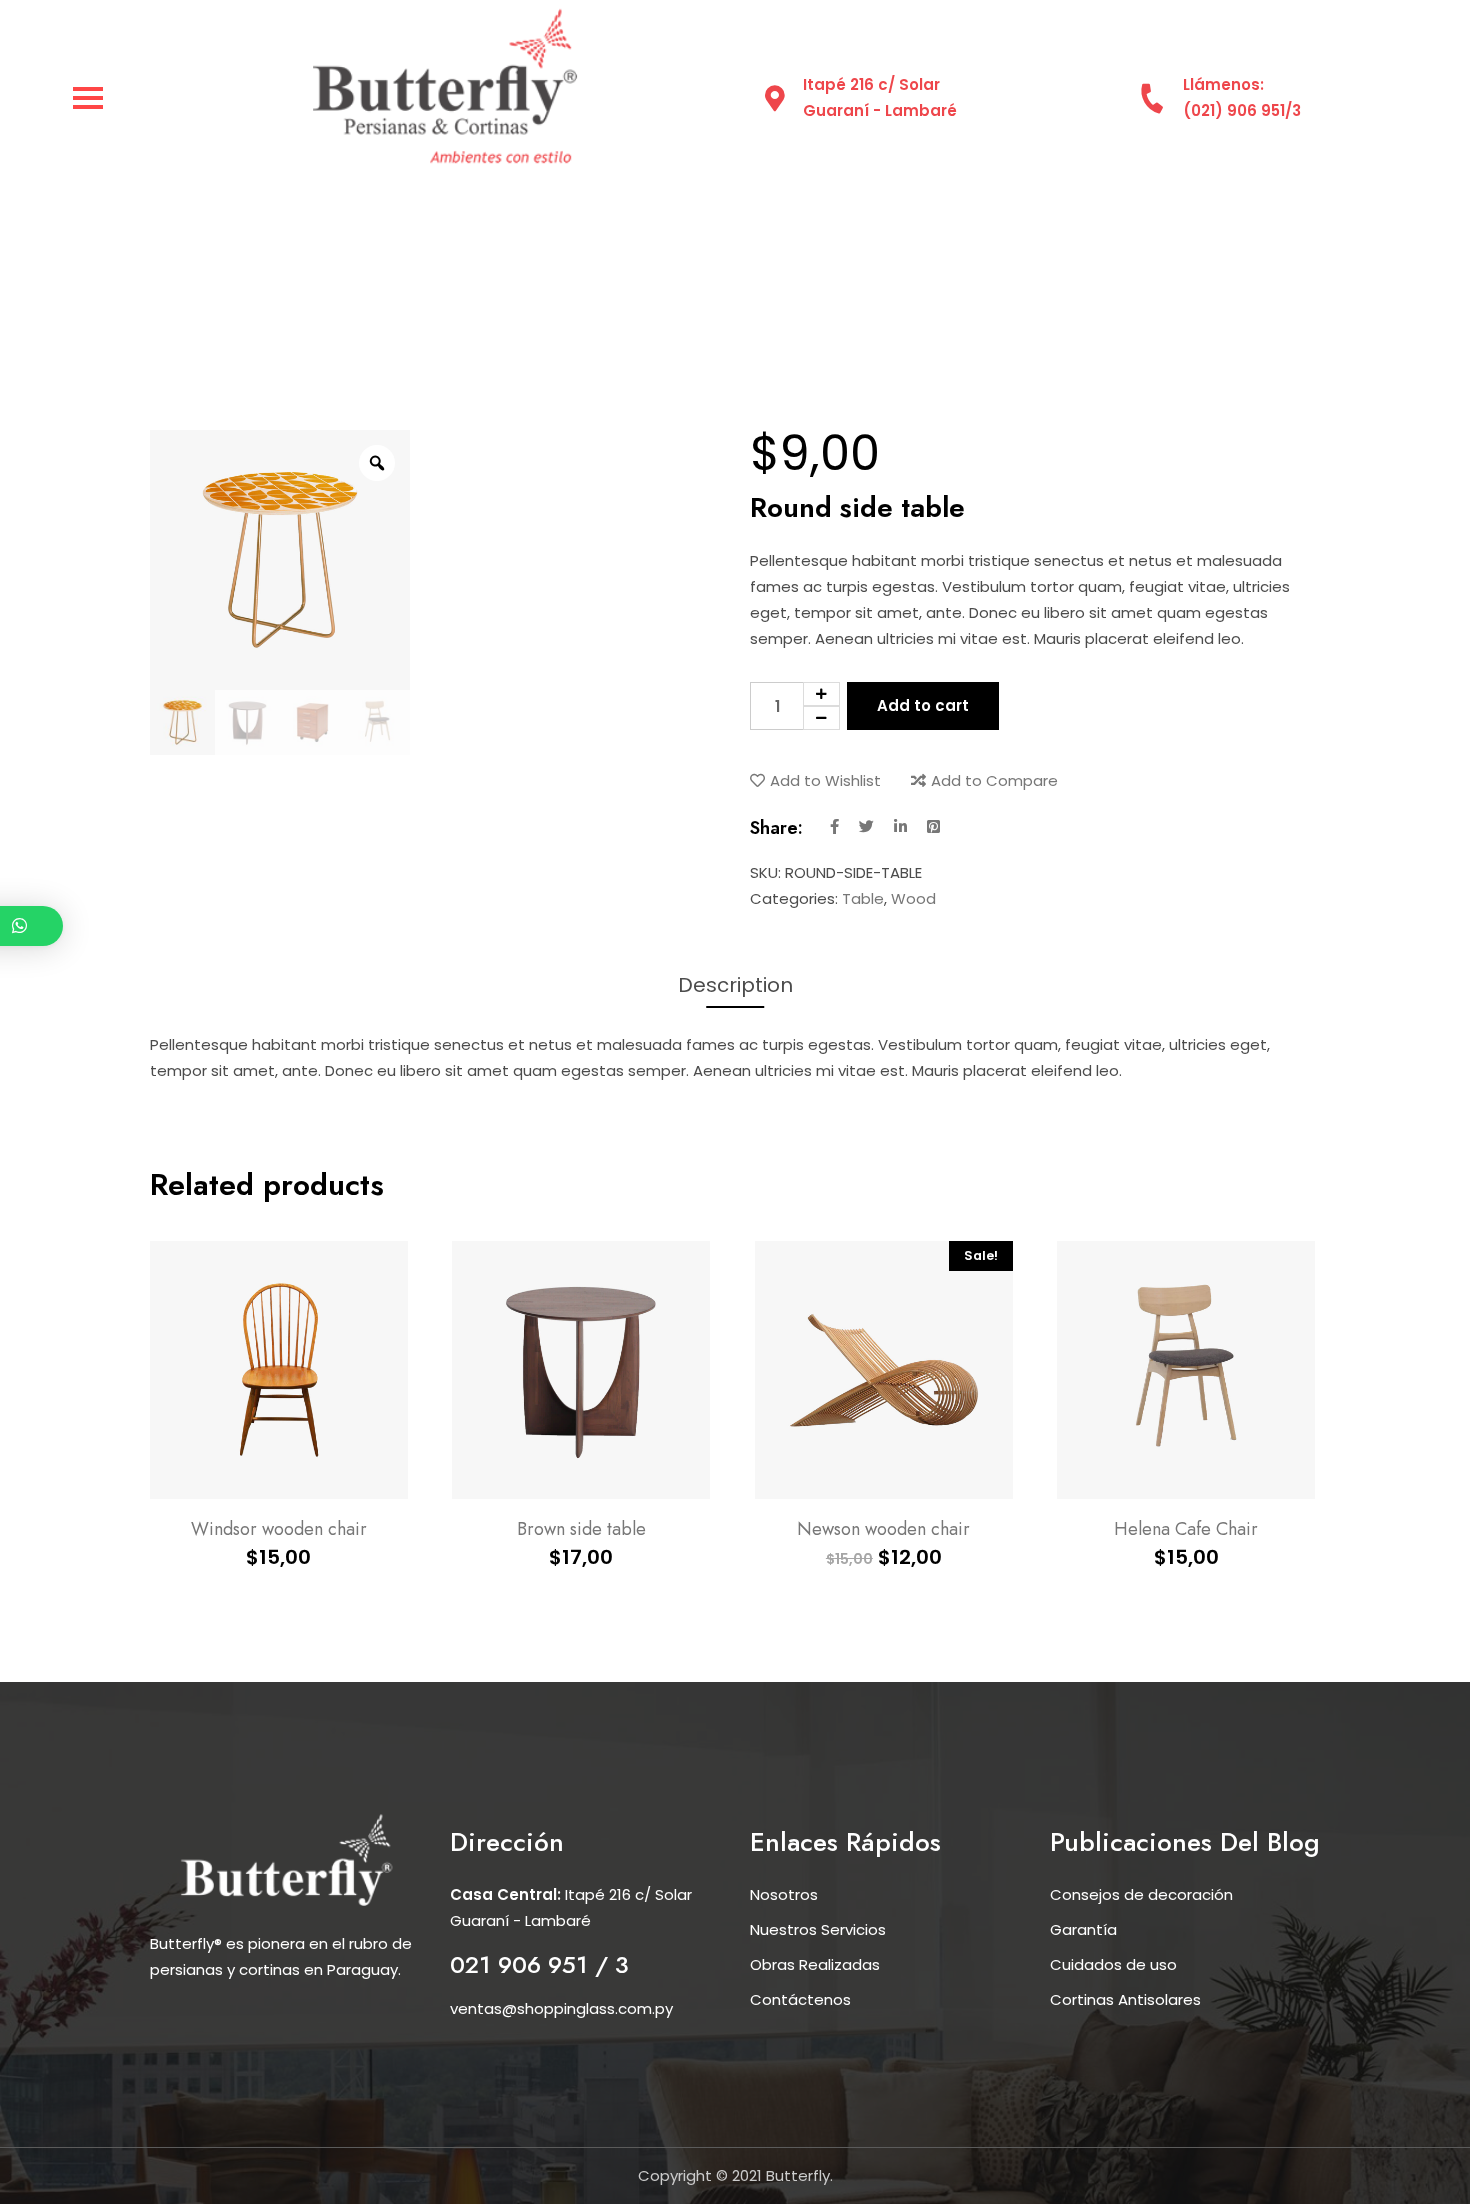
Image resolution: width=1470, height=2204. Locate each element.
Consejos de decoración (1141, 1894)
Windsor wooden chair (279, 1529)
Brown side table (581, 1529)
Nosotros (784, 1894)
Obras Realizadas (815, 1964)
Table (863, 898)
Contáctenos (800, 1999)
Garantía (1083, 1929)
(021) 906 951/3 (1242, 110)
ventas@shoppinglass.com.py (561, 2008)
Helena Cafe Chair (1186, 1529)
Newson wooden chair (883, 1529)
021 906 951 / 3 (539, 1964)
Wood (913, 898)
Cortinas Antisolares (1125, 1999)
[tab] (735, 985)
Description (735, 985)
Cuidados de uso (1113, 1964)
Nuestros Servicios (818, 1929)
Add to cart (923, 705)
